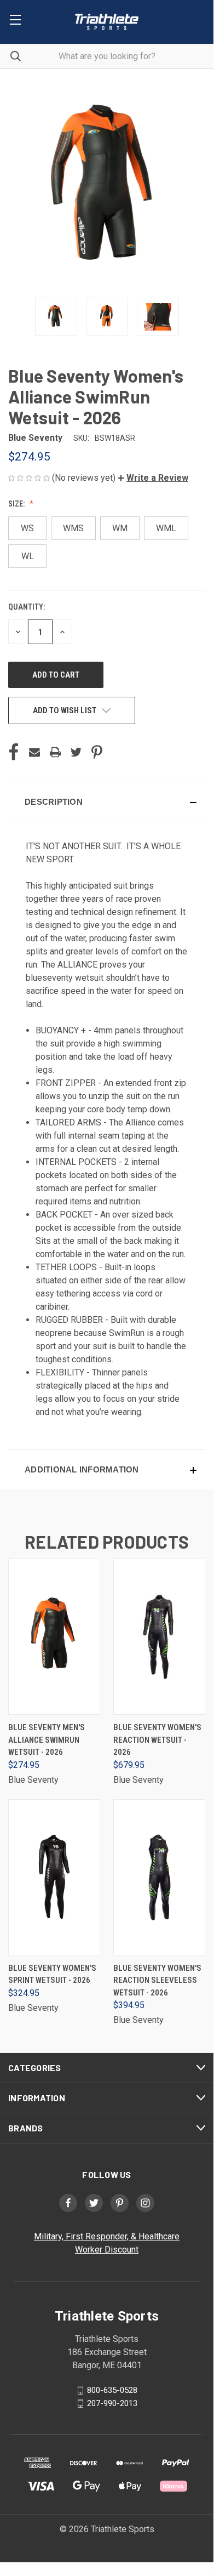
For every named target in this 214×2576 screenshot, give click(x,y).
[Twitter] (76, 752)
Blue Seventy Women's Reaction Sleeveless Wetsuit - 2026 (157, 1980)
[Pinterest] (97, 752)
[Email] (34, 752)
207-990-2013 (112, 2403)
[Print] (55, 752)
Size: (17, 504)
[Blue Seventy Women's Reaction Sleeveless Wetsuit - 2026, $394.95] (159, 1877)
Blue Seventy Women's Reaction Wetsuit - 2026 (157, 1740)
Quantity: (27, 607)
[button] (153, 478)
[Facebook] (14, 752)
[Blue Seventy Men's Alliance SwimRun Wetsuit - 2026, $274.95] (54, 1637)
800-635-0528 (112, 2390)
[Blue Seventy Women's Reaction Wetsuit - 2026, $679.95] (159, 1637)
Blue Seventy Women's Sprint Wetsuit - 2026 (52, 1974)
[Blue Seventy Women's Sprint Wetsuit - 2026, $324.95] (54, 1877)
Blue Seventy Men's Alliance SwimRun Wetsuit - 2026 (47, 1740)
